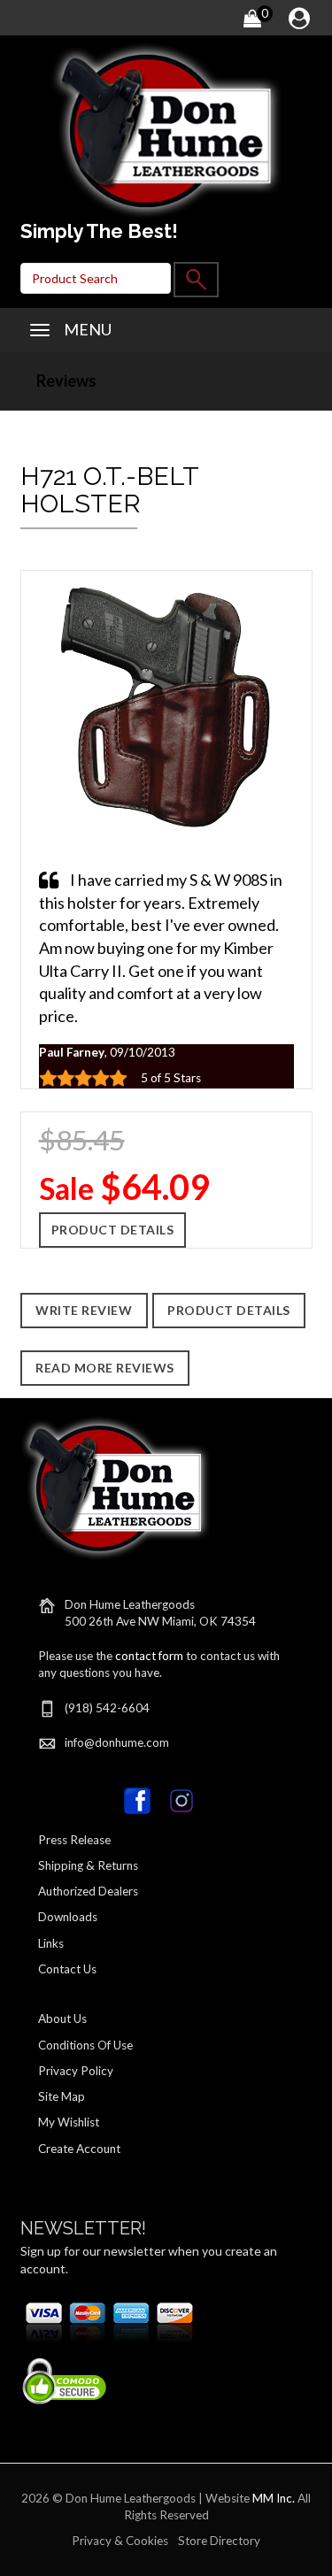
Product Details (113, 1230)
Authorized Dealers (88, 1891)
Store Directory (219, 2541)
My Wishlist (69, 2122)
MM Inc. (274, 2498)
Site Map (62, 2096)
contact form (149, 1656)
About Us (62, 2019)
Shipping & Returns (88, 1865)
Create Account (79, 2149)
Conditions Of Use (85, 2045)
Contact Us (67, 1969)
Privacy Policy (76, 2071)
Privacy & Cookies (120, 2541)
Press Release (74, 1840)
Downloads (68, 1917)
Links (51, 1943)
